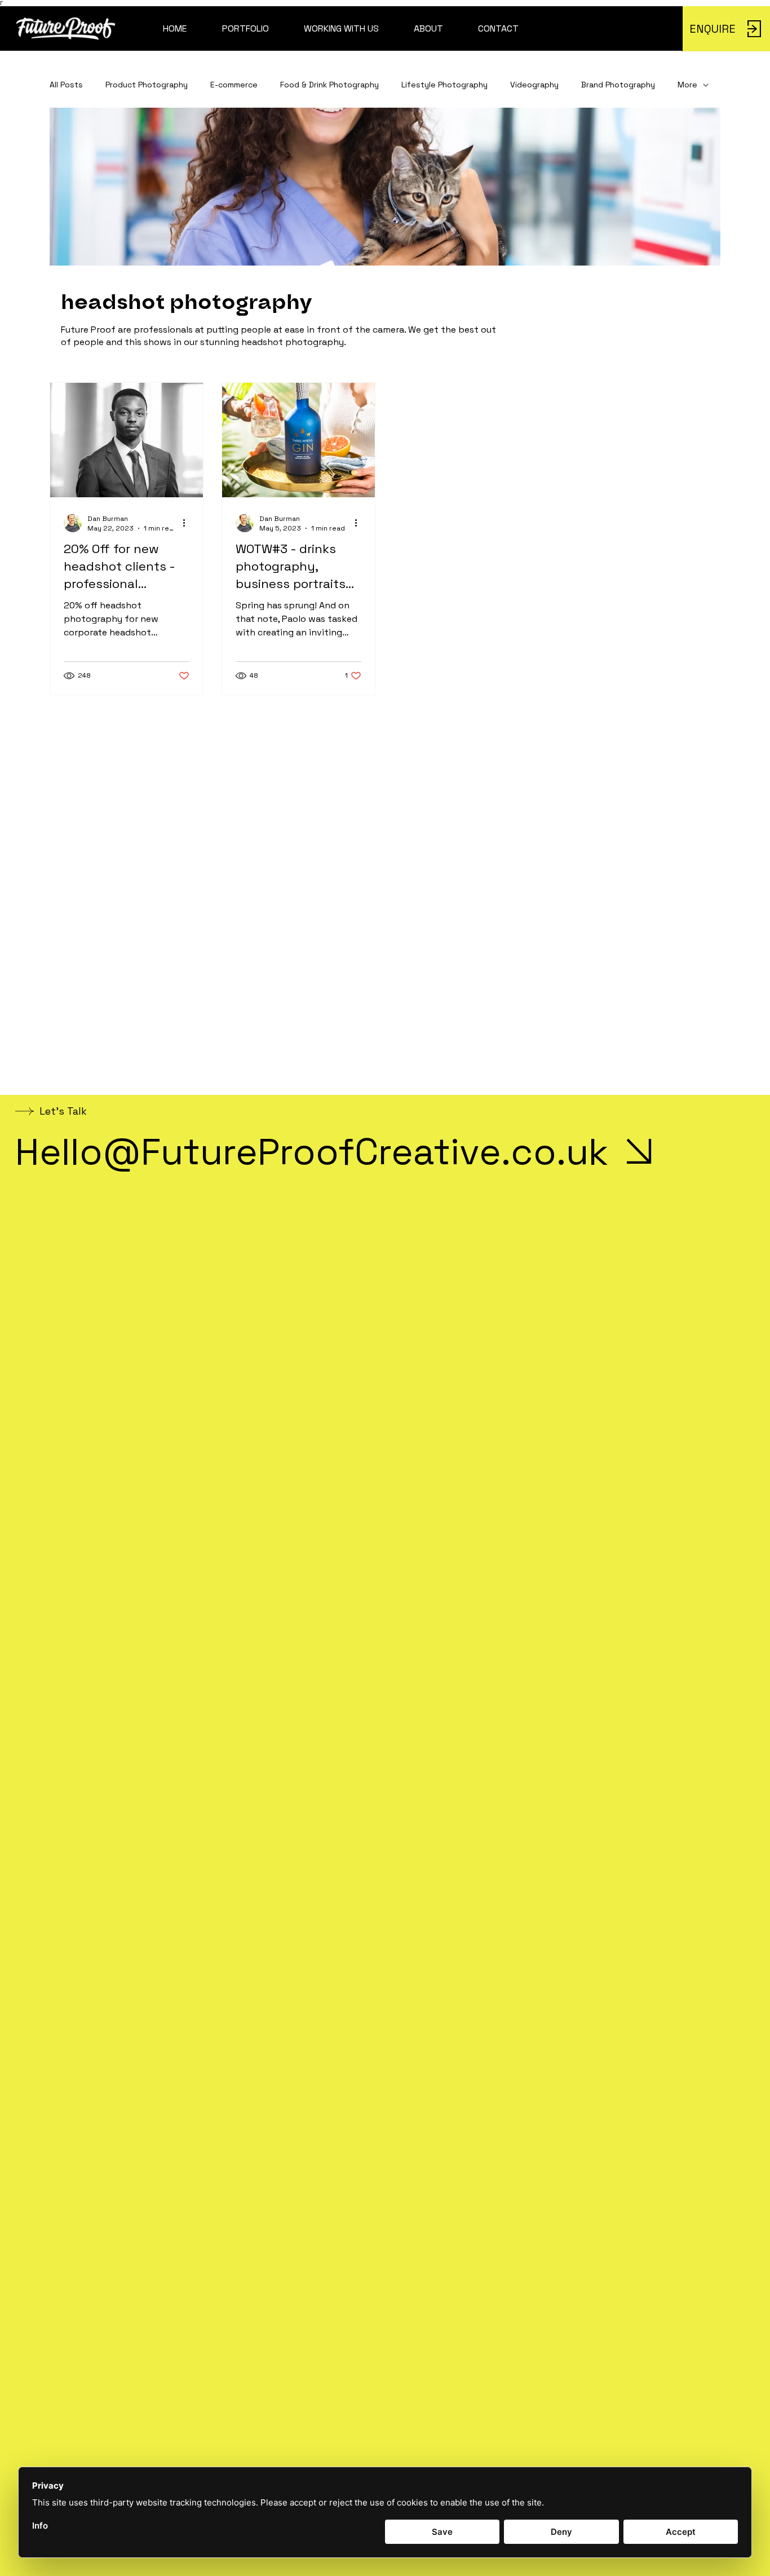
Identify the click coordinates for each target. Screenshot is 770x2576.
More (687, 85)
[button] (245, 29)
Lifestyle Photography (444, 85)
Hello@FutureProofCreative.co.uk (312, 1151)
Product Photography (147, 85)
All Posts (66, 85)
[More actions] (188, 523)
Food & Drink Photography (329, 85)
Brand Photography (618, 85)
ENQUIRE (713, 29)
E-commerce (234, 85)
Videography (534, 85)
